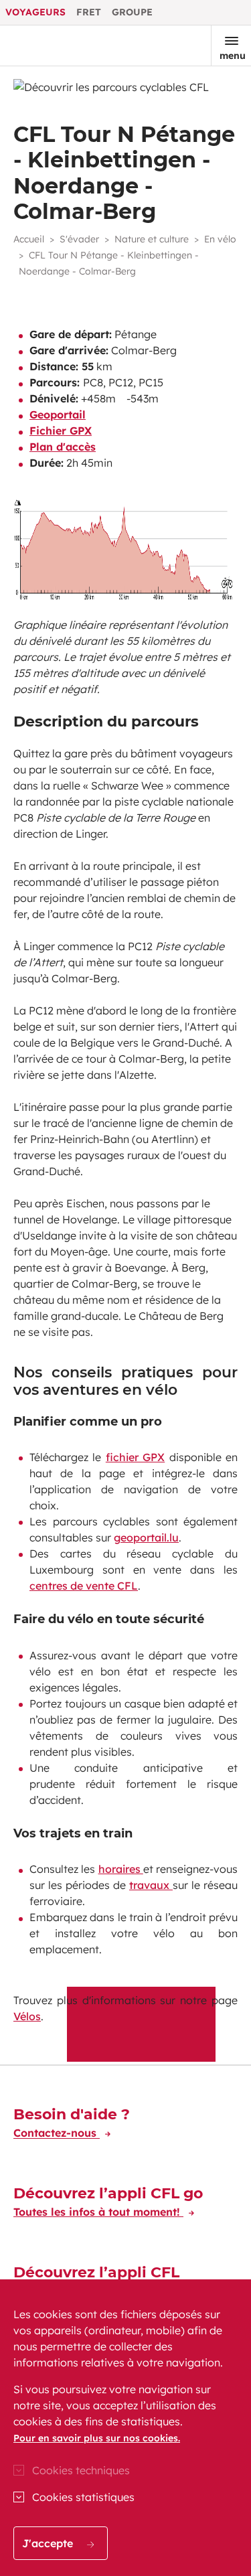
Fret (89, 12)
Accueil (29, 239)
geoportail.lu (146, 1537)
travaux (151, 1885)
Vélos (27, 2016)
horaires (121, 1869)
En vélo (220, 239)
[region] (125, 2428)
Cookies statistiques (83, 2497)
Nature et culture (152, 239)
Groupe (132, 12)
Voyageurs (35, 12)
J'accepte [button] (49, 2543)
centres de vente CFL (84, 1586)
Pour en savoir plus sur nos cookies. (97, 2438)
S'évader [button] (79, 239)
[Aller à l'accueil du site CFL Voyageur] (56, 46)
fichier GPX (135, 1457)
